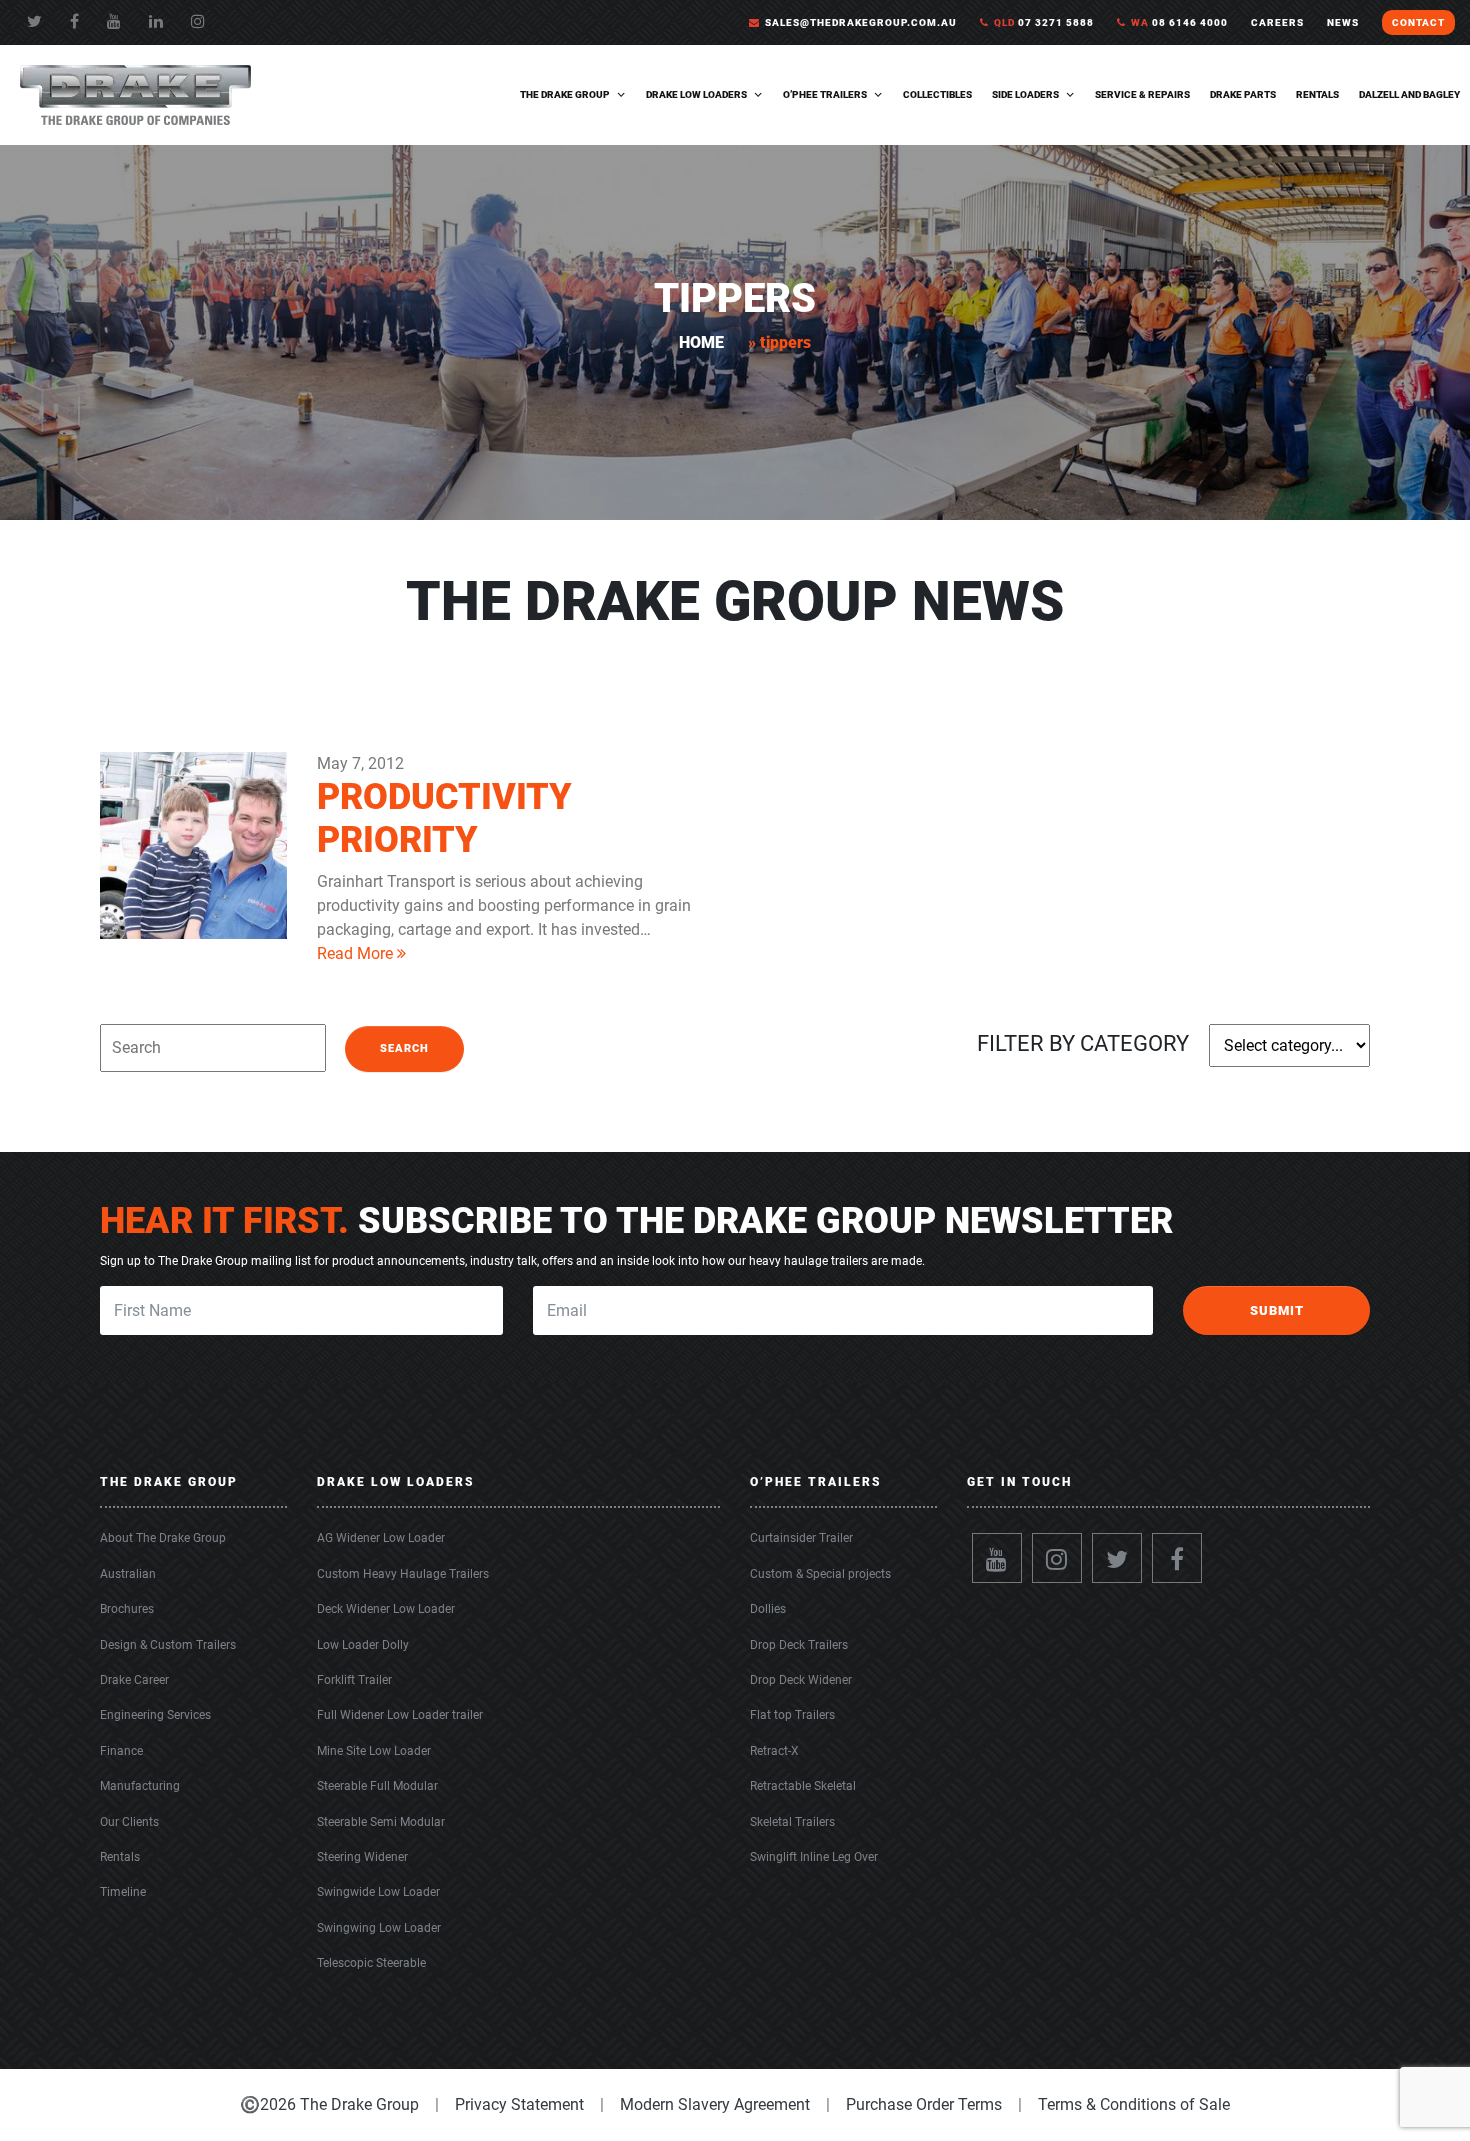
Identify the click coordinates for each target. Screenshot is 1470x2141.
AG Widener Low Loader (381, 1538)
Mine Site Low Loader (374, 1751)
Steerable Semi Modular (381, 1822)
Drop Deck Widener (801, 1680)
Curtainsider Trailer (801, 1538)
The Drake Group (565, 94)
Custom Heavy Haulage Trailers (403, 1574)
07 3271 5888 (1044, 22)
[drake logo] (135, 93)
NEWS (1343, 22)
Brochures (127, 1609)
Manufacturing (140, 1786)
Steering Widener (362, 1857)
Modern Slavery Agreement (715, 2104)
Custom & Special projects (820, 1574)
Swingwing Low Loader (379, 1928)
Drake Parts (1243, 94)
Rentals (1317, 94)
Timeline (123, 1892)
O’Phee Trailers (825, 94)
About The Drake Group (163, 1538)
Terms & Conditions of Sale (1134, 2104)
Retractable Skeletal (803, 1786)
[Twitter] (34, 21)
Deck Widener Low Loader (386, 1609)
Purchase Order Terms (924, 2104)
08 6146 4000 (1179, 22)
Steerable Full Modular (377, 1786)
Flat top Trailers (792, 1715)
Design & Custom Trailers (168, 1645)
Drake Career (134, 1680)
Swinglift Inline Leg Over (814, 1857)
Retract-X (774, 1751)
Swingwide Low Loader (378, 1892)
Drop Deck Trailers (799, 1645)
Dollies (768, 1609)
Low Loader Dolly (363, 1645)
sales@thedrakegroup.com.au (861, 22)
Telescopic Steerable (371, 1963)
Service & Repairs (1142, 94)
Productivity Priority (444, 818)
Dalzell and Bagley (1409, 94)
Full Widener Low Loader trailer (400, 1715)
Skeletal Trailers (792, 1822)
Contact (1418, 22)
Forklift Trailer (354, 1680)
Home (701, 342)
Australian (128, 1574)
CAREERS (1277, 22)
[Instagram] (1057, 1558)
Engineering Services (155, 1715)
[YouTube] (114, 21)
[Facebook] (74, 21)
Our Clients (129, 1822)
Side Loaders (1025, 94)
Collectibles (937, 94)
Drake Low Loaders (696, 94)
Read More (357, 953)
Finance (121, 1751)
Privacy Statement (519, 2104)
